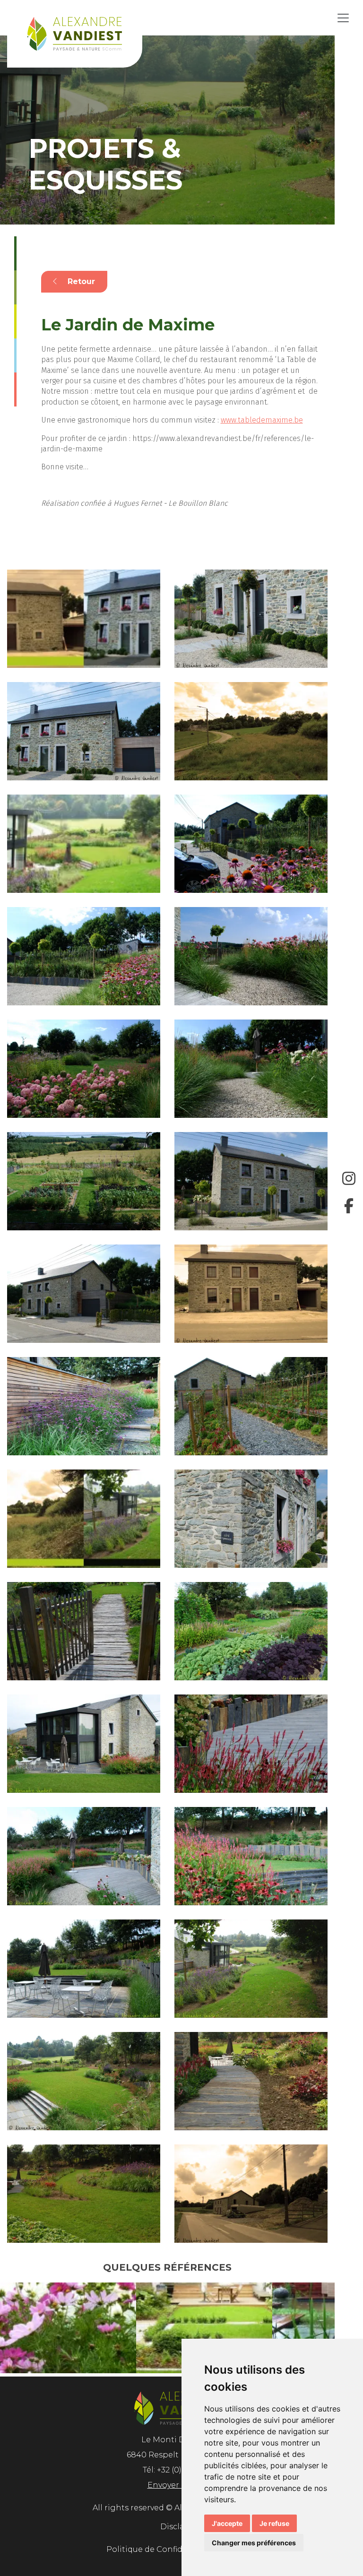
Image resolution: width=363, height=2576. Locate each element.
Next (342, 2330)
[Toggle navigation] (343, 18)
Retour (80, 281)
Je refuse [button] (274, 2523)
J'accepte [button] (227, 2523)
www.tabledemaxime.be (262, 420)
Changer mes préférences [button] (254, 2543)
